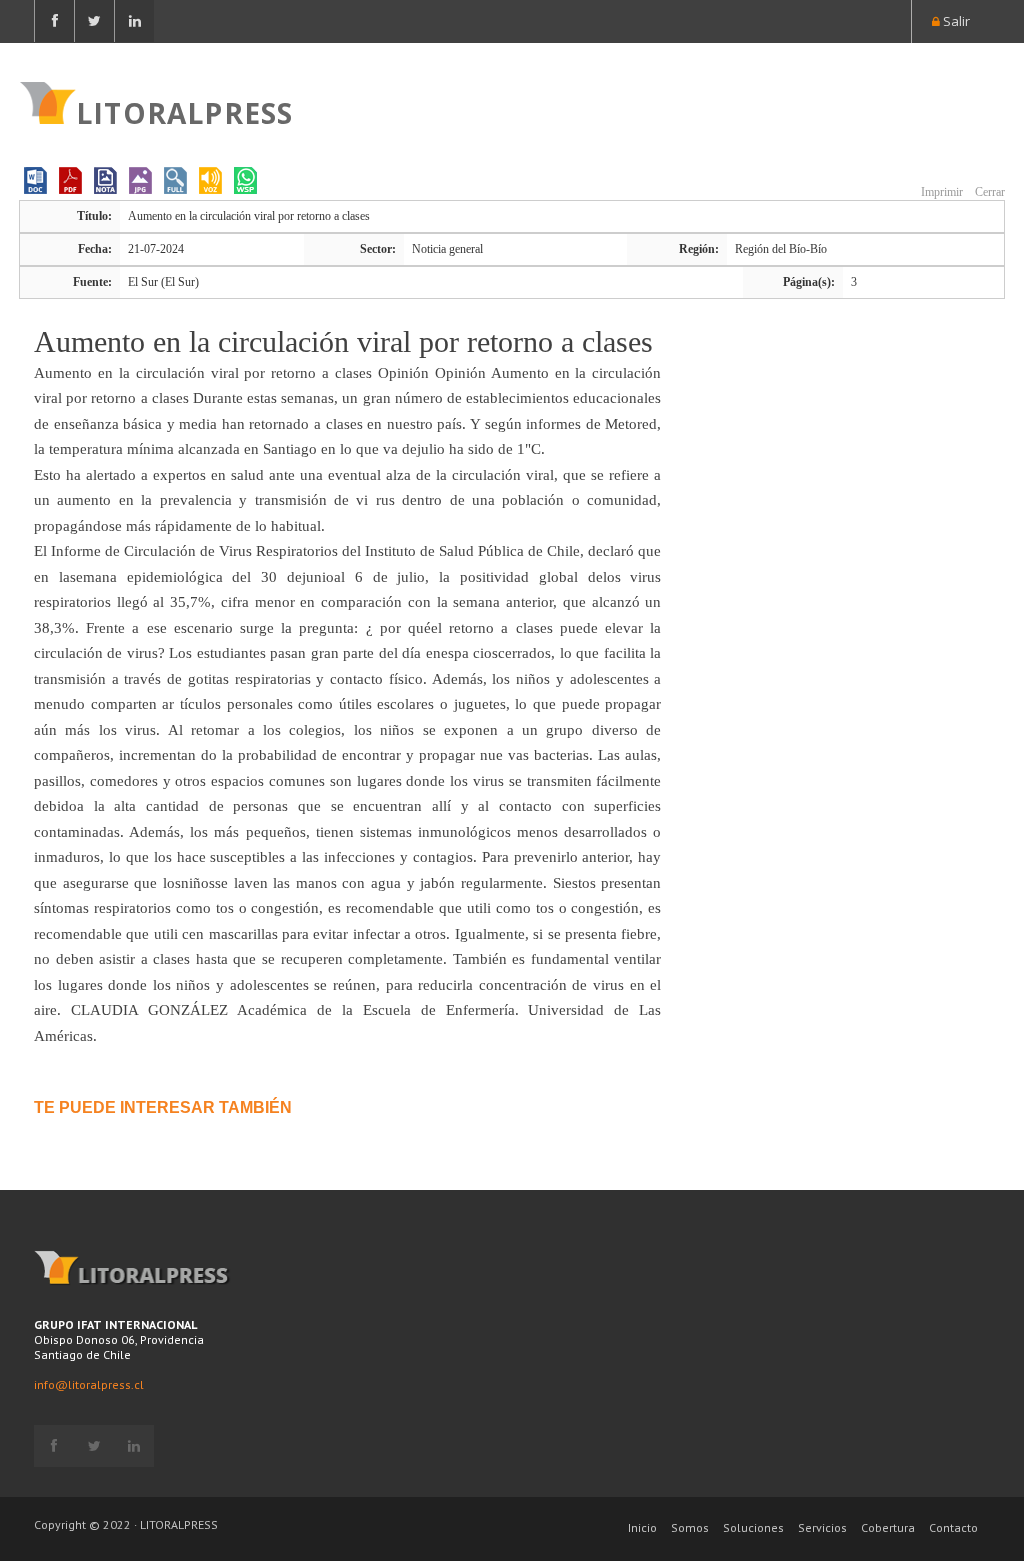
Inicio (642, 1527)
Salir (955, 21)
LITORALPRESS (184, 111)
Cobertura (888, 1527)
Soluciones (753, 1527)
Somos (690, 1527)
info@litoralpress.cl (89, 1384)
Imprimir (940, 192)
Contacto (953, 1527)
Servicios (822, 1527)
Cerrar (988, 192)
